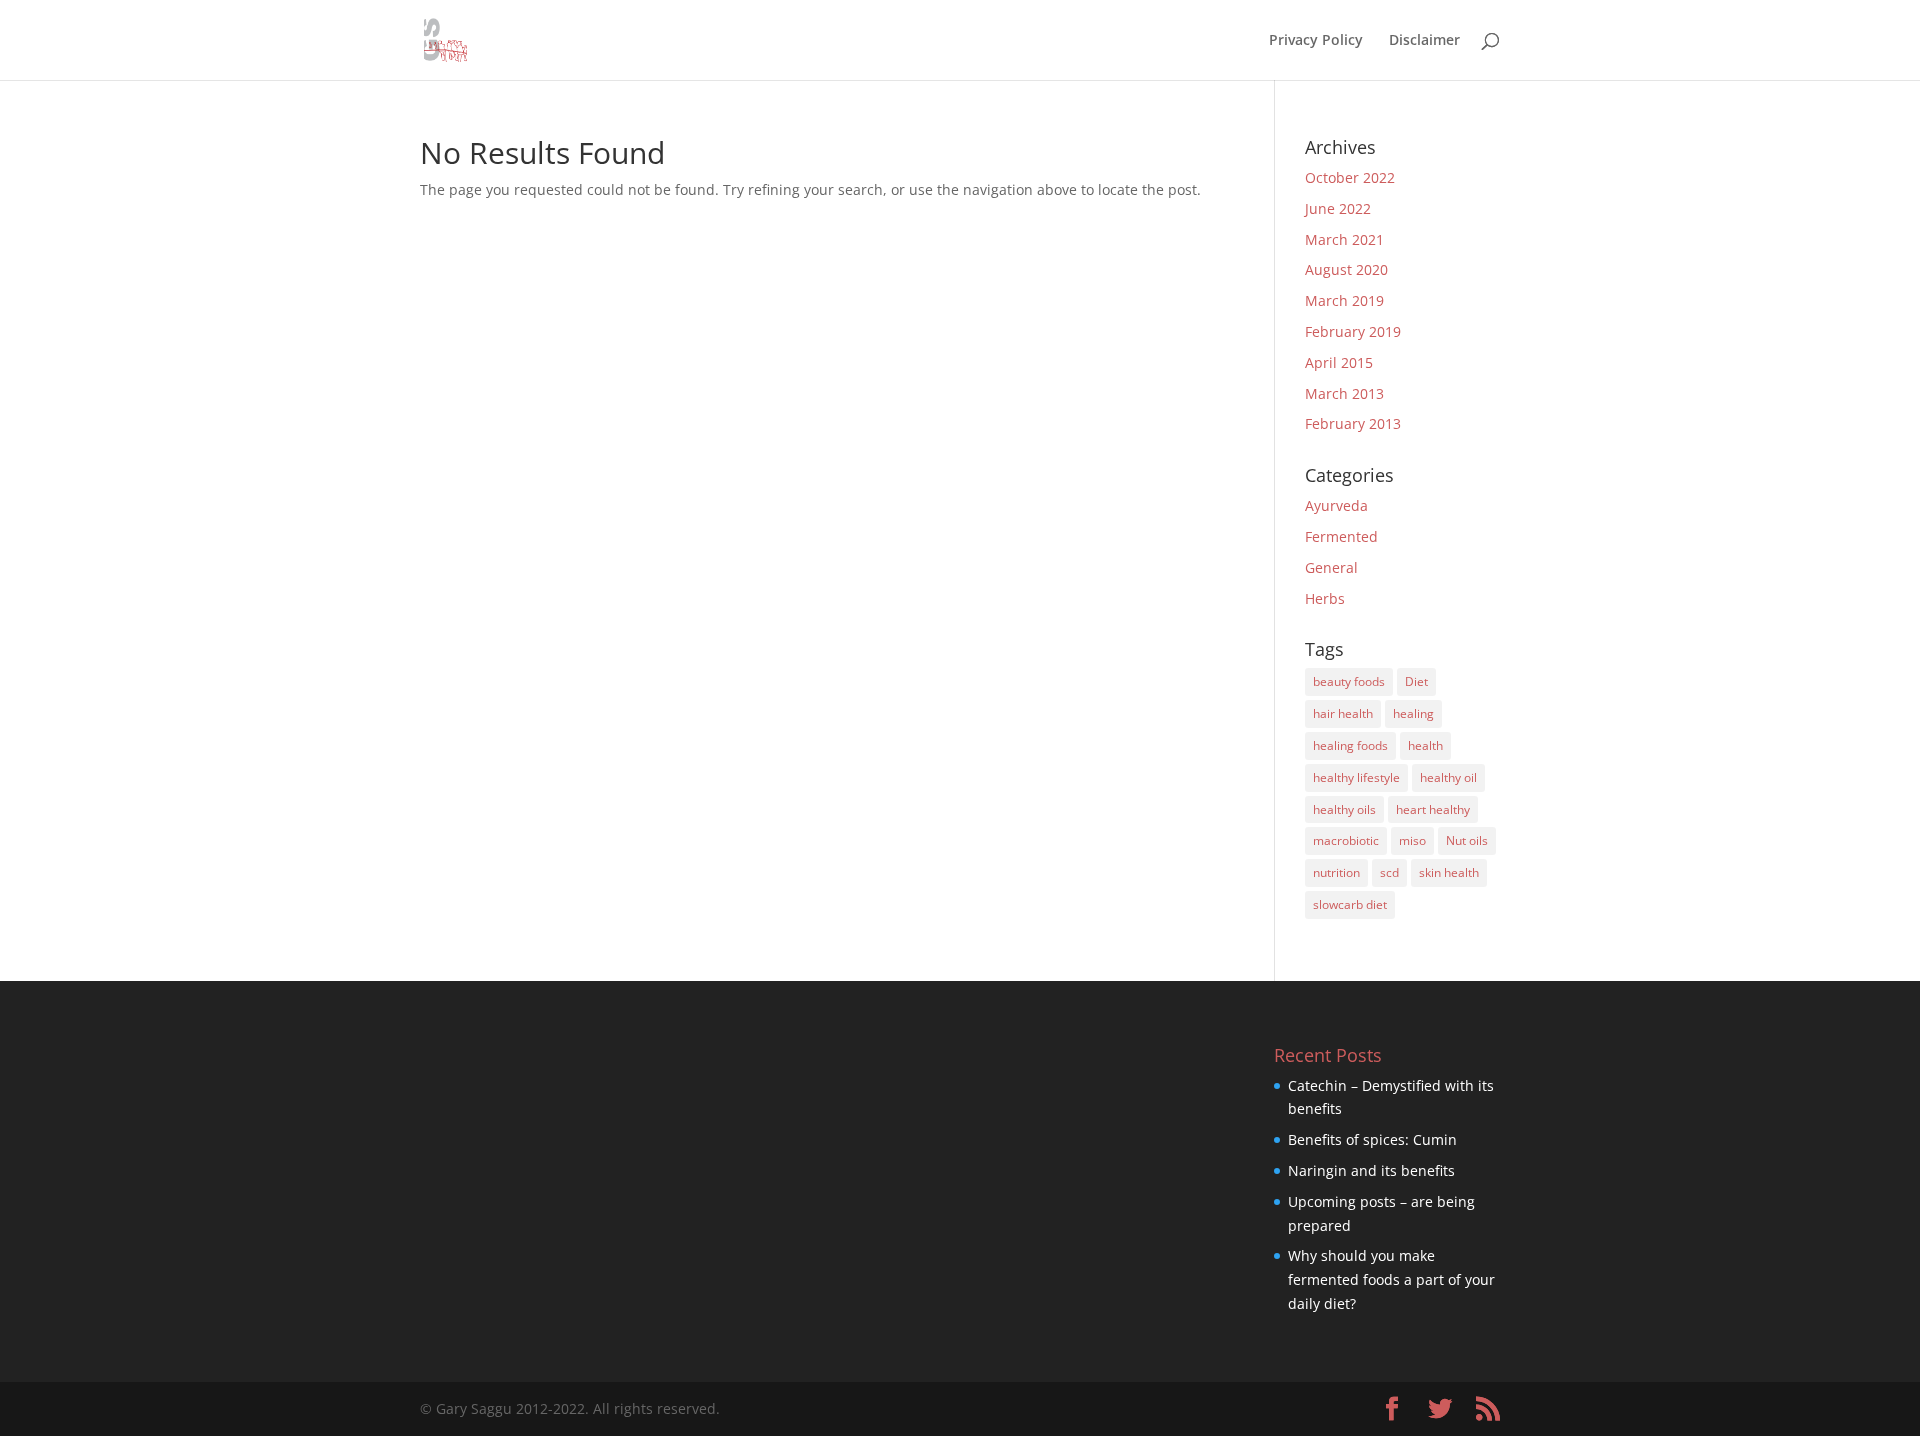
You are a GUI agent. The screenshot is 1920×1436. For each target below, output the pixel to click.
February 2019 (1353, 331)
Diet (1416, 681)
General (1331, 567)
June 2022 (1338, 208)
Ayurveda (1336, 505)
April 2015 (1339, 362)
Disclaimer (1424, 41)
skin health (1449, 872)
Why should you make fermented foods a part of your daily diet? (1391, 1279)
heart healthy (1433, 809)
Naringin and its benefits (1371, 1170)
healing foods (1350, 745)
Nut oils (1467, 840)
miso (1412, 840)
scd (1389, 872)
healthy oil (1448, 777)
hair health (1343, 713)
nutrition (1336, 872)
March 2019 (1344, 300)
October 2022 (1350, 177)
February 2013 (1353, 423)
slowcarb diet (1350, 904)
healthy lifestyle (1356, 777)
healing (1413, 713)
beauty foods (1349, 681)
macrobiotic (1346, 840)
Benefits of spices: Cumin (1372, 1139)
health (1425, 745)
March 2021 (1344, 239)
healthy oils (1344, 809)
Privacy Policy (1316, 41)
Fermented (1341, 536)
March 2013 (1344, 393)
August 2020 (1346, 269)
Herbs (1325, 598)
